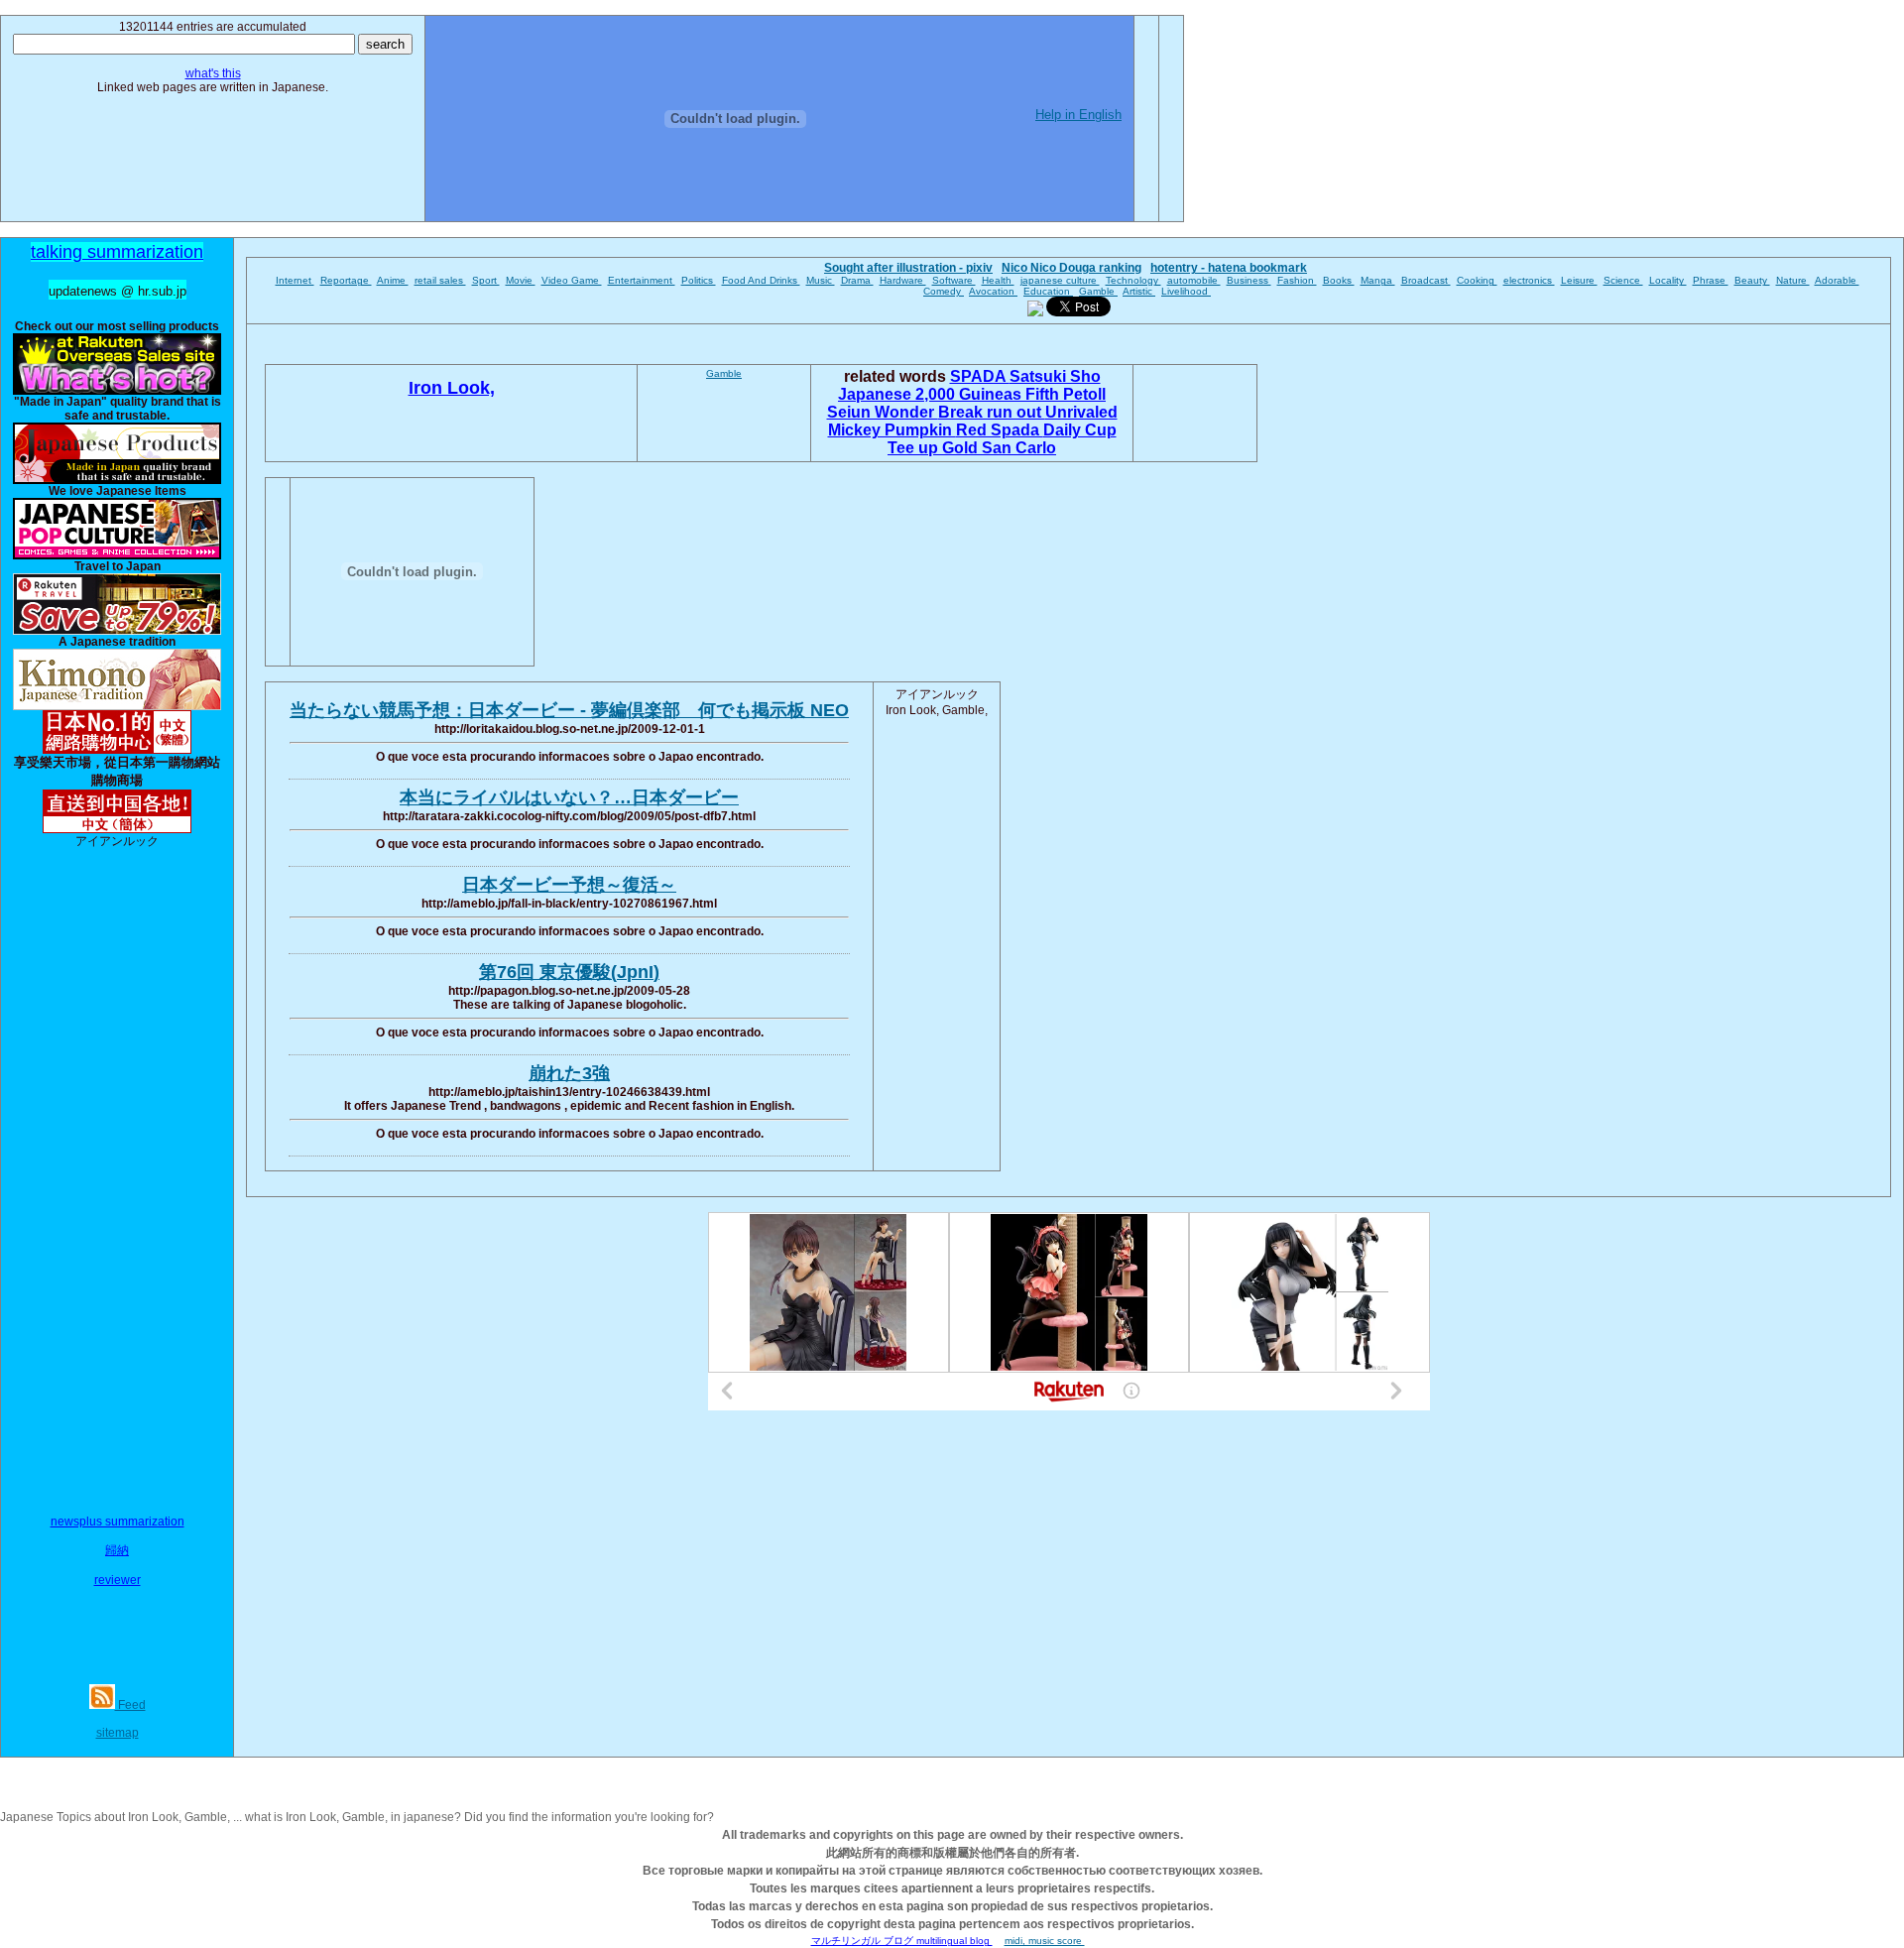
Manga (1378, 280)
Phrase (1711, 280)
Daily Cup (1080, 430)
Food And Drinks (761, 280)
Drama (857, 280)
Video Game (572, 280)
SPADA (980, 376)
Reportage (346, 280)
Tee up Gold (935, 448)
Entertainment (642, 280)
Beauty (1752, 280)
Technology (1133, 280)
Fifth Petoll (1066, 394)
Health (998, 280)
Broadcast (1426, 280)
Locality (1668, 280)
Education (1048, 291)
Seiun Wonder (883, 412)
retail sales (440, 280)
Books (1339, 280)
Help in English (1078, 115)
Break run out (992, 412)
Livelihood (1186, 291)
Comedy (944, 291)
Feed (130, 1705)
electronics (1529, 280)
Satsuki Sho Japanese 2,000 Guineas (969, 385)
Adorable (1837, 280)
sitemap (118, 1733)
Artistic (1139, 291)
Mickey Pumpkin (892, 430)
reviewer (118, 1580)
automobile (1194, 280)
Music (821, 280)
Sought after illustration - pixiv (908, 268)
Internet (295, 280)
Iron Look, (452, 388)
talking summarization (117, 252)
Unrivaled (1081, 412)
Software (954, 280)
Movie (521, 280)
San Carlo (1019, 448)
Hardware (903, 280)
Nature (1793, 280)
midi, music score (1045, 1941)
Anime (393, 280)
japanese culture (1060, 280)
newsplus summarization (118, 1522)
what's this (213, 73)
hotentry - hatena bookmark (1229, 268)
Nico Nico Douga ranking (1071, 268)
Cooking (1477, 280)
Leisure (1579, 280)
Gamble (1098, 291)
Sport (486, 280)
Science (1623, 280)
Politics (699, 280)
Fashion (1297, 280)
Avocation (993, 291)
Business (1249, 280)
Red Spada (1000, 430)
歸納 (117, 1550)
